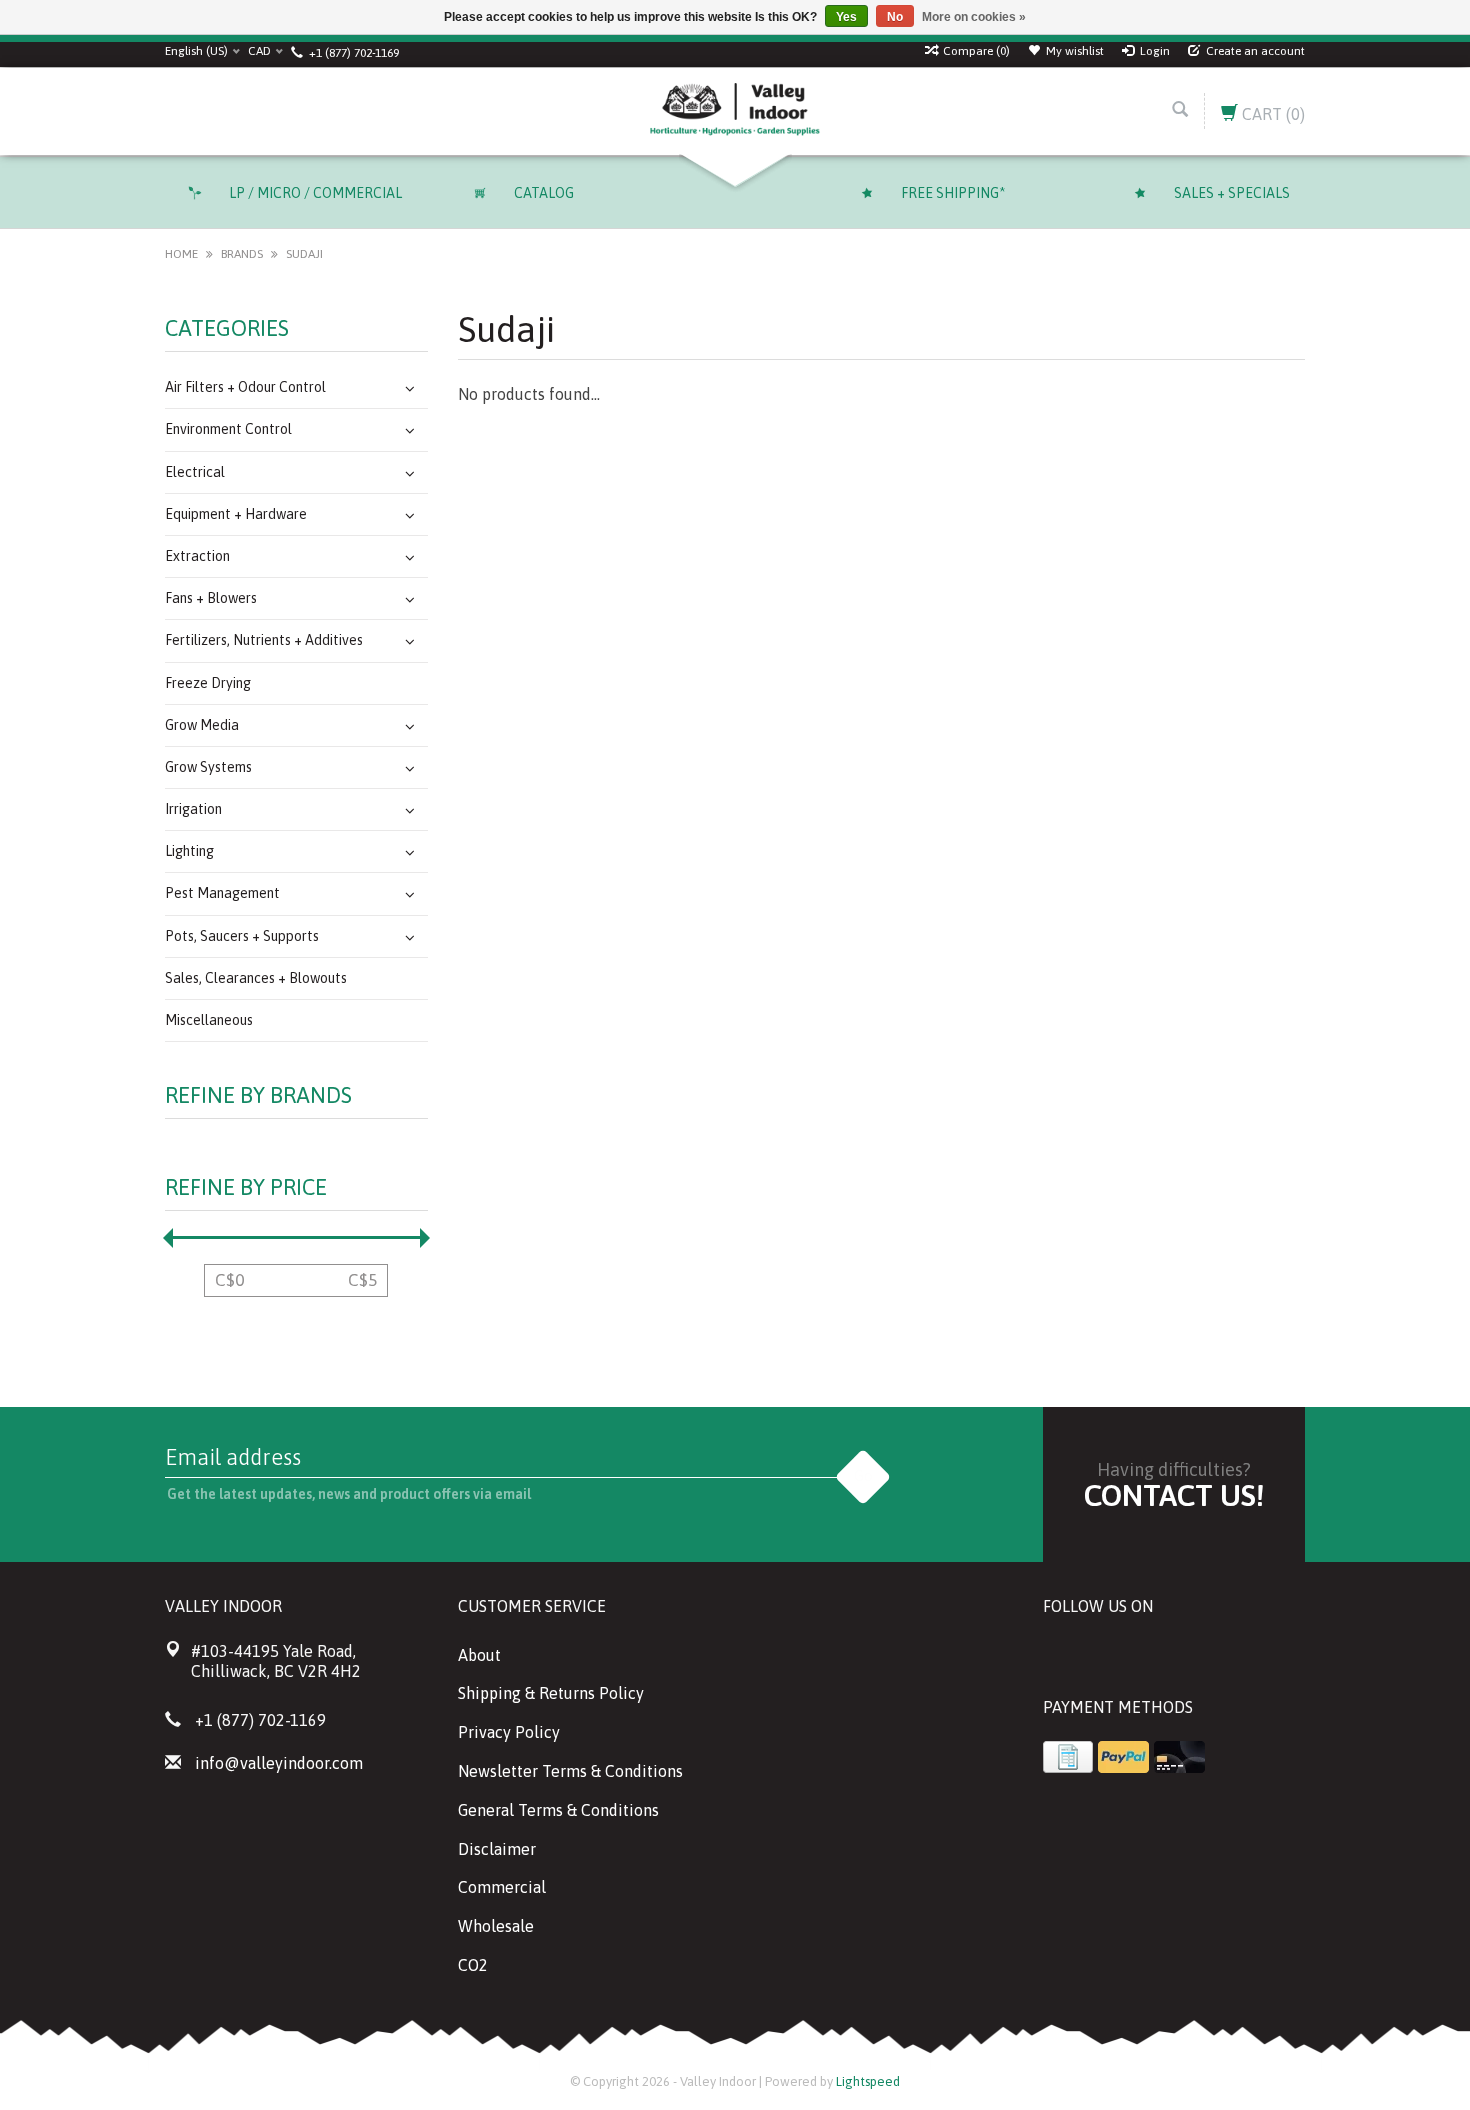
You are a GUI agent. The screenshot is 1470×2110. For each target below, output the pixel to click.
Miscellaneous (209, 1020)
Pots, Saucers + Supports (242, 936)
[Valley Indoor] (734, 111)
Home (181, 254)
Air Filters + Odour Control (245, 387)
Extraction (197, 556)
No (895, 17)
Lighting (189, 851)
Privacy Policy (509, 1732)
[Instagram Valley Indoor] (1203, 1657)
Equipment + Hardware (236, 514)
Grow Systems (208, 767)
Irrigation (193, 809)
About (479, 1655)
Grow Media (202, 725)
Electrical (195, 472)
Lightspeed (868, 2081)
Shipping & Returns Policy (551, 1693)
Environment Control (228, 429)
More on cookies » (974, 17)
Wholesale (496, 1926)
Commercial (502, 1887)
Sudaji (304, 254)
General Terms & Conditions (558, 1810)
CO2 (473, 1965)
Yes (846, 17)
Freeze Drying (208, 683)
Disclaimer (497, 1849)
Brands (242, 254)
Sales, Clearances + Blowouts (256, 978)
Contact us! (1174, 1495)
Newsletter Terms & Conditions (570, 1771)
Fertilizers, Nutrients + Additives (264, 640)
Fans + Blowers (211, 598)
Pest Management (222, 893)
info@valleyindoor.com (279, 1763)
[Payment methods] (1068, 1757)
